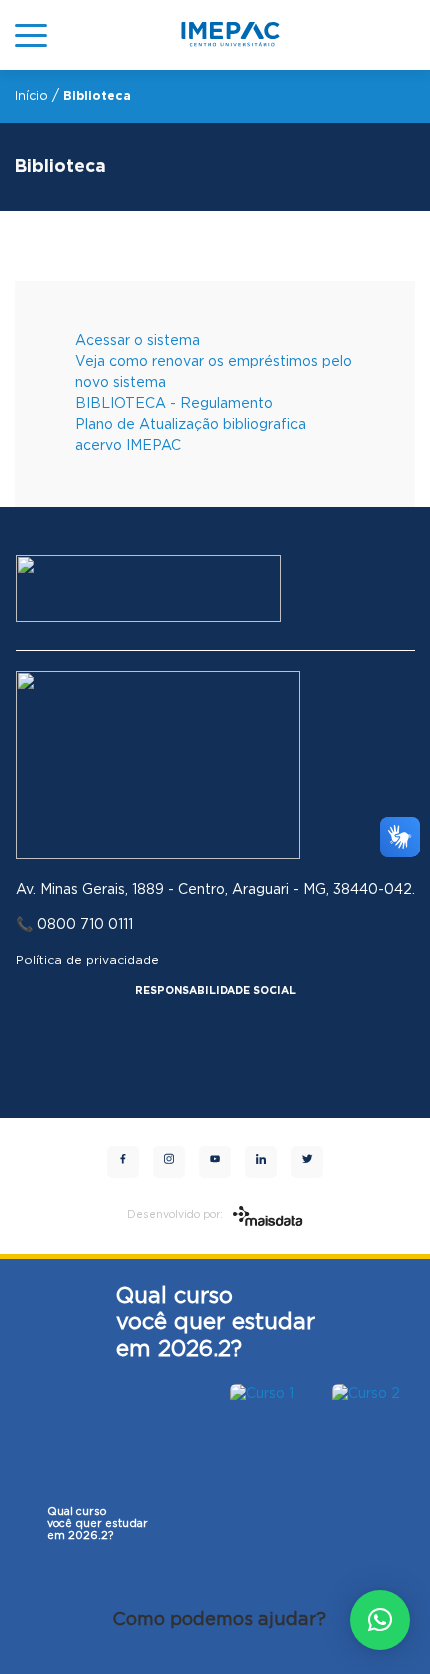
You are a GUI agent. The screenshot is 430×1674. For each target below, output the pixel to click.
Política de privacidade (87, 960)
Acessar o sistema (137, 341)
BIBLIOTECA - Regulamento (174, 404)
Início (31, 96)
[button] (380, 1620)
